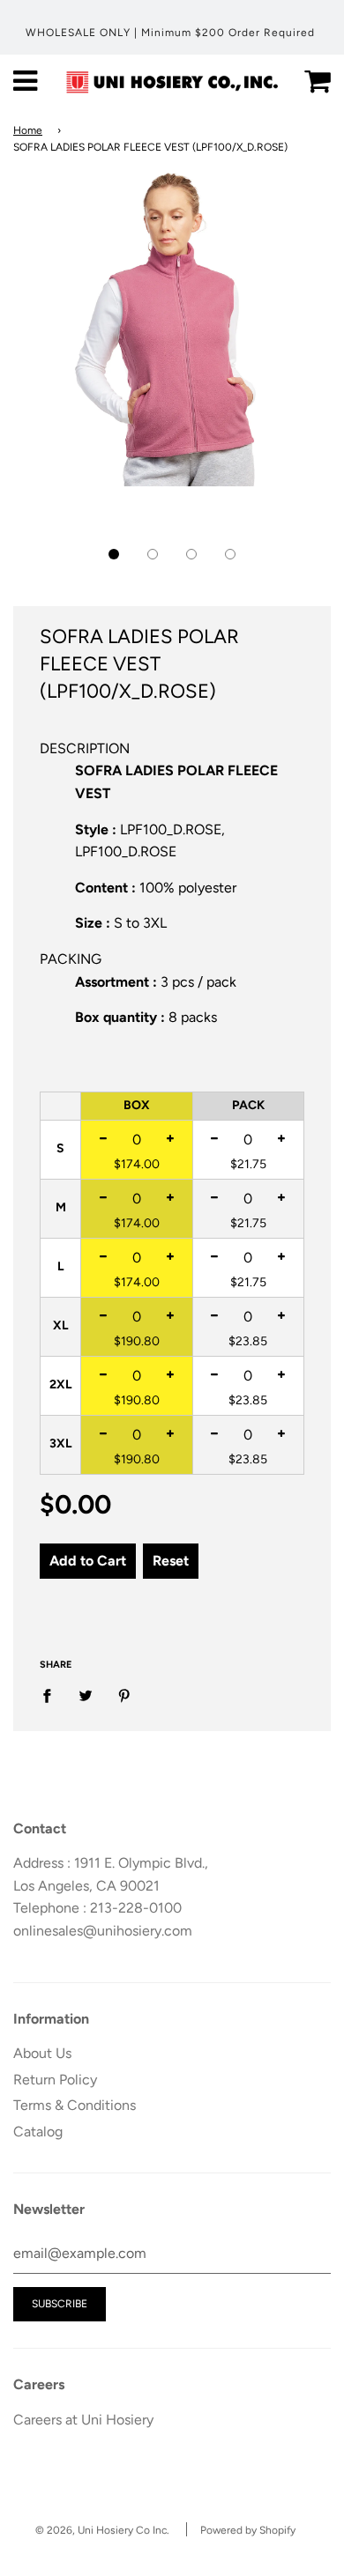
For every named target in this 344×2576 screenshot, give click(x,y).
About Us (42, 2053)
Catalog (38, 2132)
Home (28, 130)
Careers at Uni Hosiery (83, 2420)
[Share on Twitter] (86, 1695)
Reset (171, 1561)
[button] (114, 554)
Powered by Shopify (248, 2530)
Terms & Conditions (75, 2105)
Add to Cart (88, 1561)
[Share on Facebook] (52, 1695)
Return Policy (55, 2080)
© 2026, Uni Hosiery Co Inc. (102, 2530)
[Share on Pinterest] (124, 1695)
